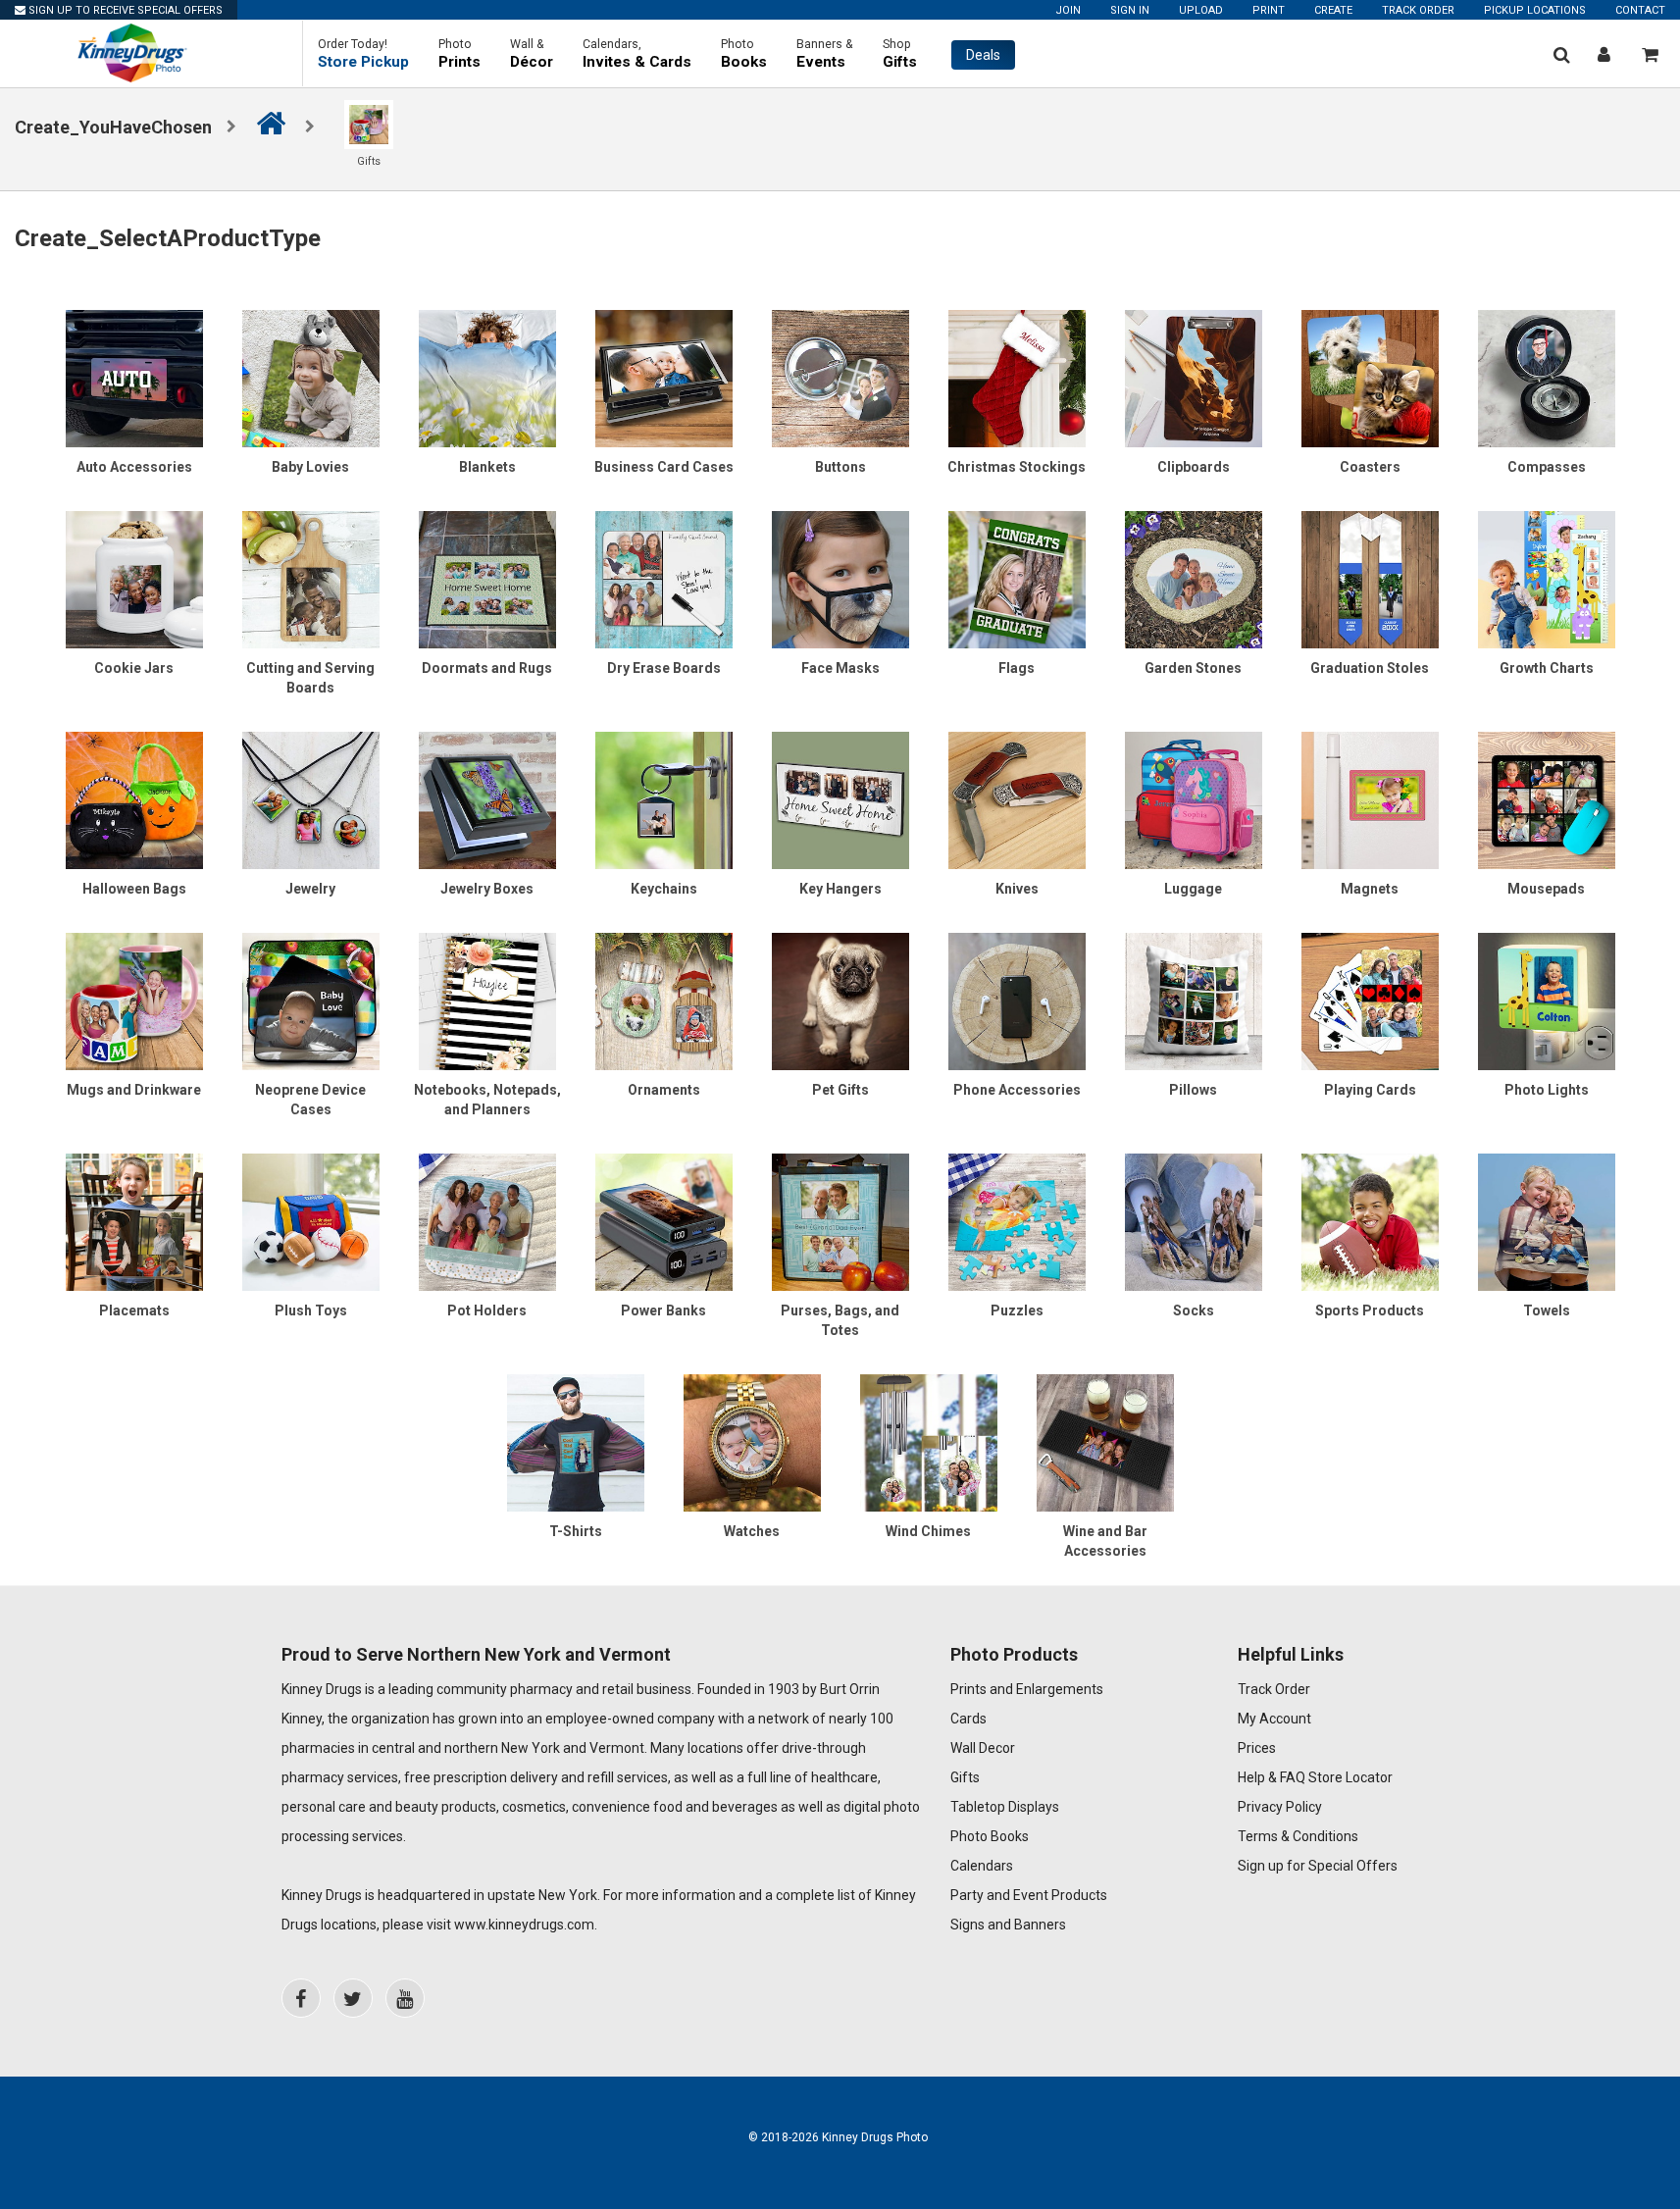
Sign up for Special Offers (1318, 1866)
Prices (1257, 1748)
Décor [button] (532, 54)
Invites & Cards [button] (637, 54)
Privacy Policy (1280, 1807)
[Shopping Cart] (1650, 54)
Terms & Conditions (1298, 1836)
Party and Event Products (1029, 1895)
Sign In (1130, 10)
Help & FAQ (1272, 1777)
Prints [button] (459, 54)
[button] (363, 53)
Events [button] (825, 54)
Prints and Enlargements (1027, 1689)
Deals (983, 55)
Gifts (965, 1777)
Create (1333, 10)
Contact (1640, 10)
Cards (968, 1719)
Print (1269, 10)
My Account (1274, 1719)
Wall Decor (983, 1748)
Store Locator (1350, 1777)
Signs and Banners (1008, 1925)
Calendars (982, 1866)
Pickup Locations (1535, 10)
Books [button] (744, 54)
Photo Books (990, 1836)
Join (1068, 10)
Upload (1201, 10)
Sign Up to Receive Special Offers (124, 10)
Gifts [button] (900, 54)
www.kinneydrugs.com (524, 1925)
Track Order (1418, 10)
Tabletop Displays (1005, 1807)
